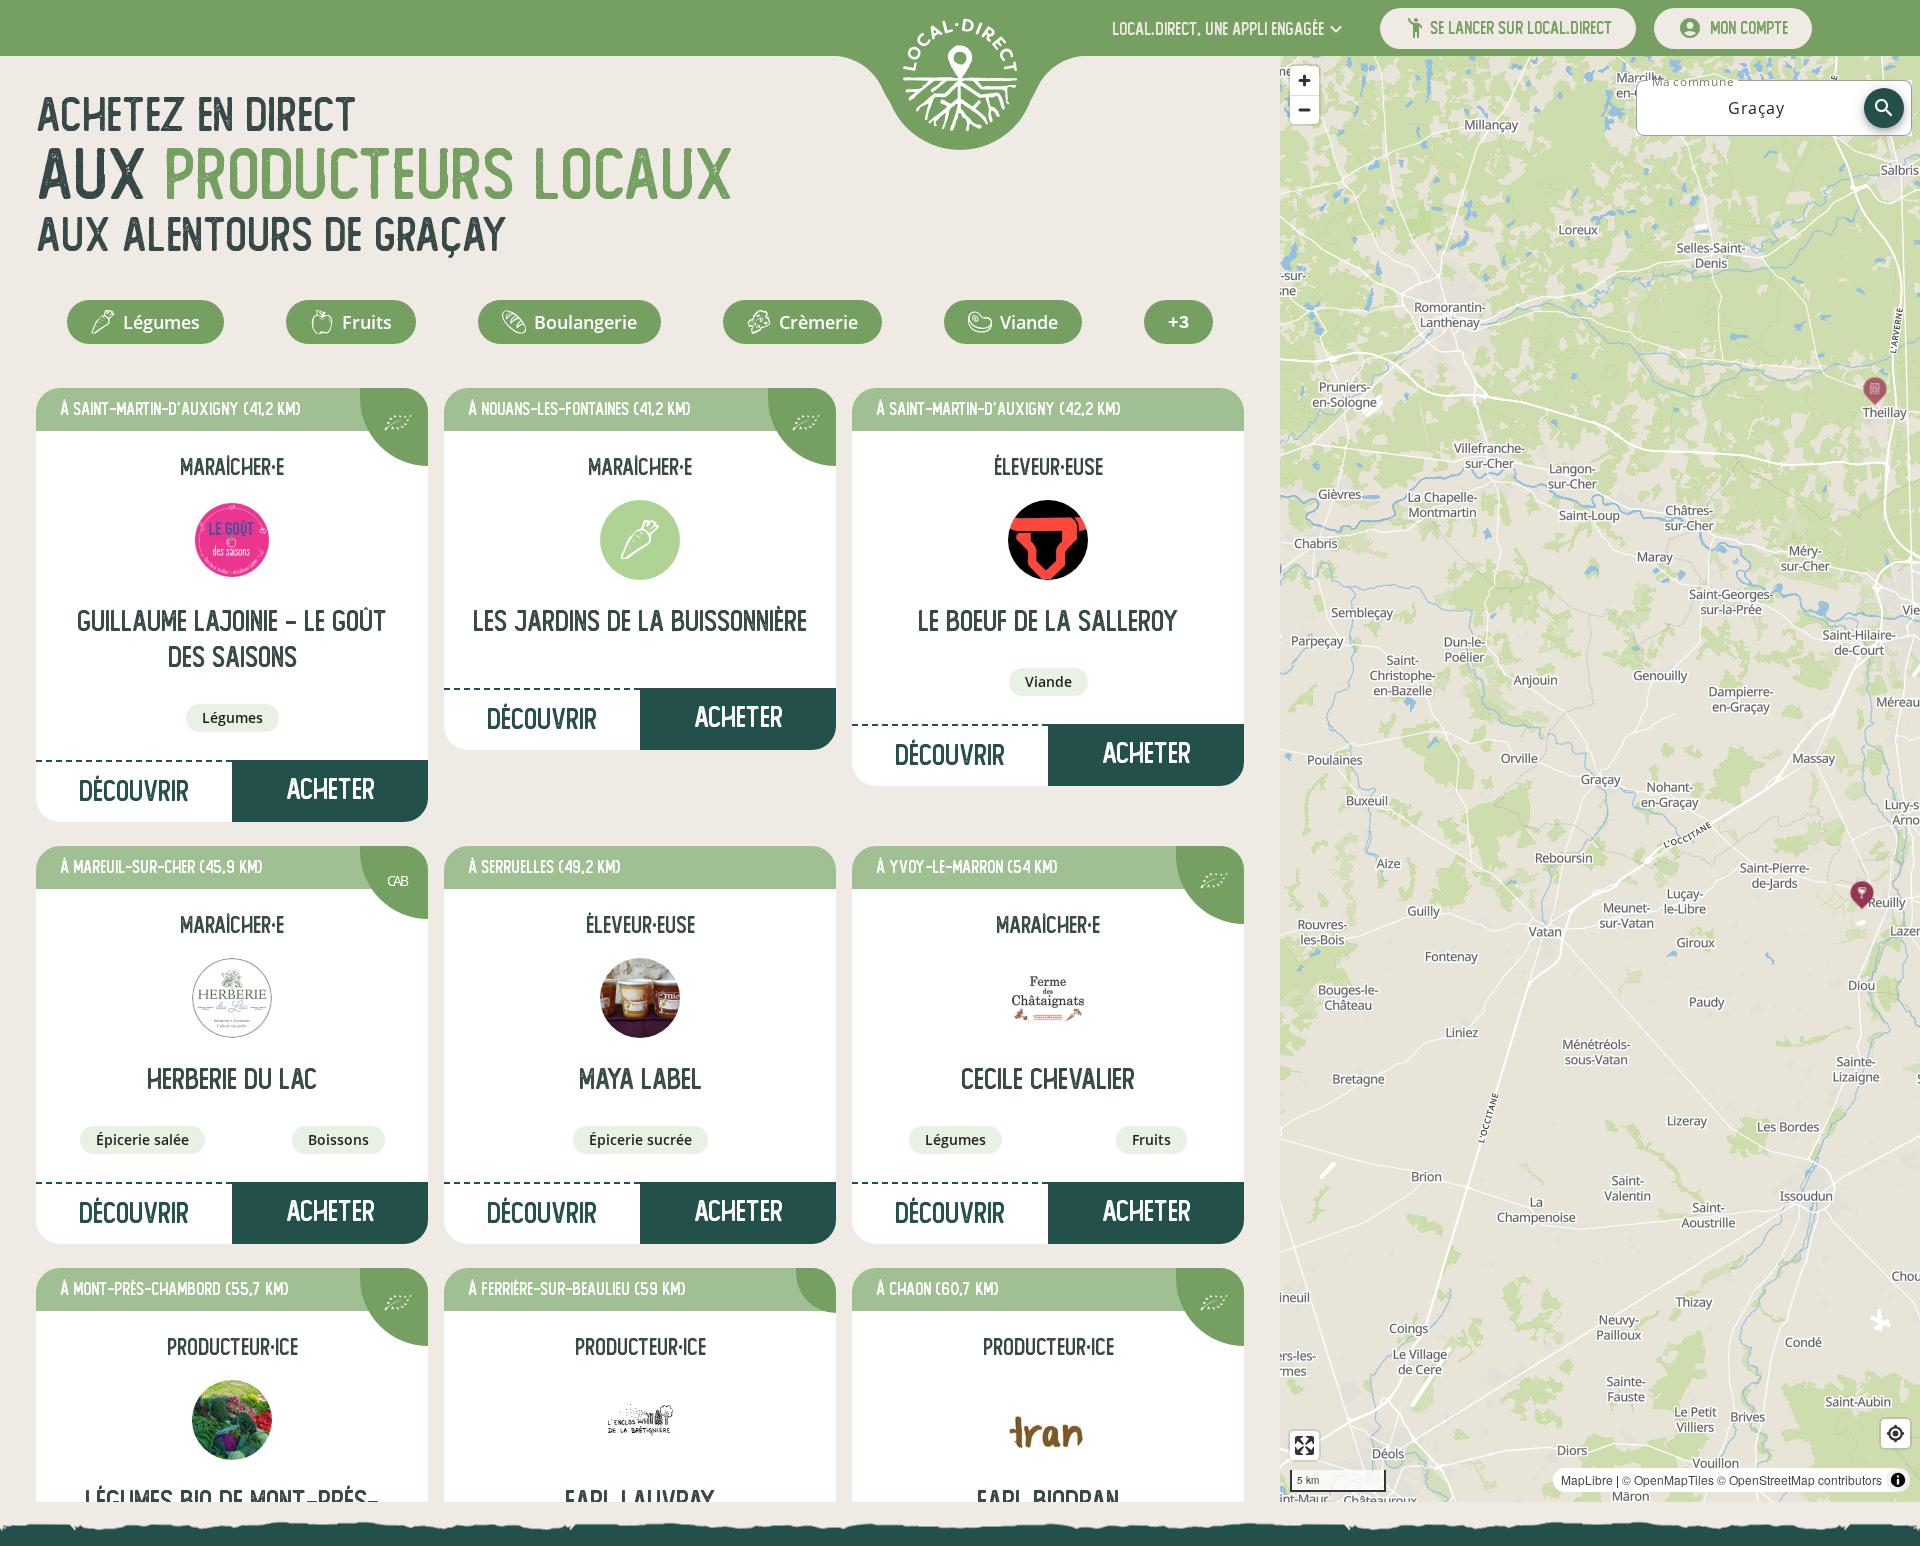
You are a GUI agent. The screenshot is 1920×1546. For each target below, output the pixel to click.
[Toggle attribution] (1898, 1480)
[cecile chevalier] (1048, 998)
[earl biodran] (1048, 1420)
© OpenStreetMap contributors (1799, 1479)
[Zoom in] (1304, 80)
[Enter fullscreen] (1304, 1445)
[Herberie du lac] (232, 998)
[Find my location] (1895, 1433)
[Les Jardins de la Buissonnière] (640, 540)
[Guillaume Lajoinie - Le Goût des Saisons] (232, 540)
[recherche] (1884, 108)
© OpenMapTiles (1668, 1479)
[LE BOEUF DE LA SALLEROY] (1048, 540)
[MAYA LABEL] (640, 998)
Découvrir (134, 791)
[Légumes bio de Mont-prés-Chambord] (232, 1420)
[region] (1600, 779)
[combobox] (1756, 108)
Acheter (330, 789)
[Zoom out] (1304, 109)
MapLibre (1587, 1479)
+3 (1178, 322)
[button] (1229, 28)
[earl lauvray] (640, 1420)
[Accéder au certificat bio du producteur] (398, 425)
